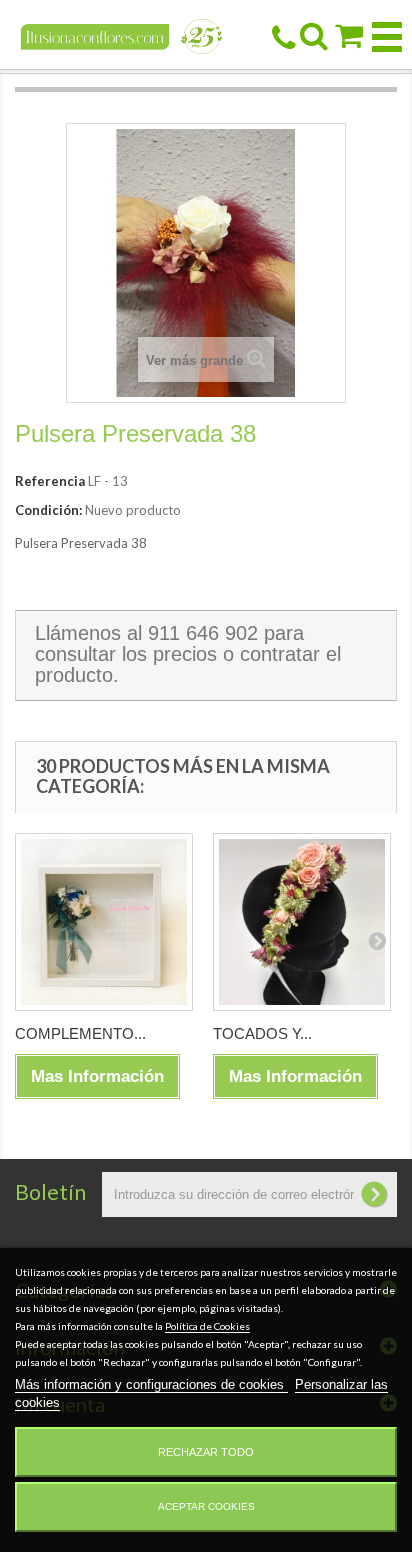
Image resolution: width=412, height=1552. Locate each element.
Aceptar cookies (206, 1506)
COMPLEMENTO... (80, 1033)
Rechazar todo (206, 1452)
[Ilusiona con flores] (122, 35)
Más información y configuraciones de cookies (151, 1384)
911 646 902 (203, 633)
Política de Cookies (207, 1326)
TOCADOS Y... (262, 1033)
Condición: (48, 510)
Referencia (50, 481)
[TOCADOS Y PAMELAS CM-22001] (302, 922)
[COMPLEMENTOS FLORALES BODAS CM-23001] (104, 922)
